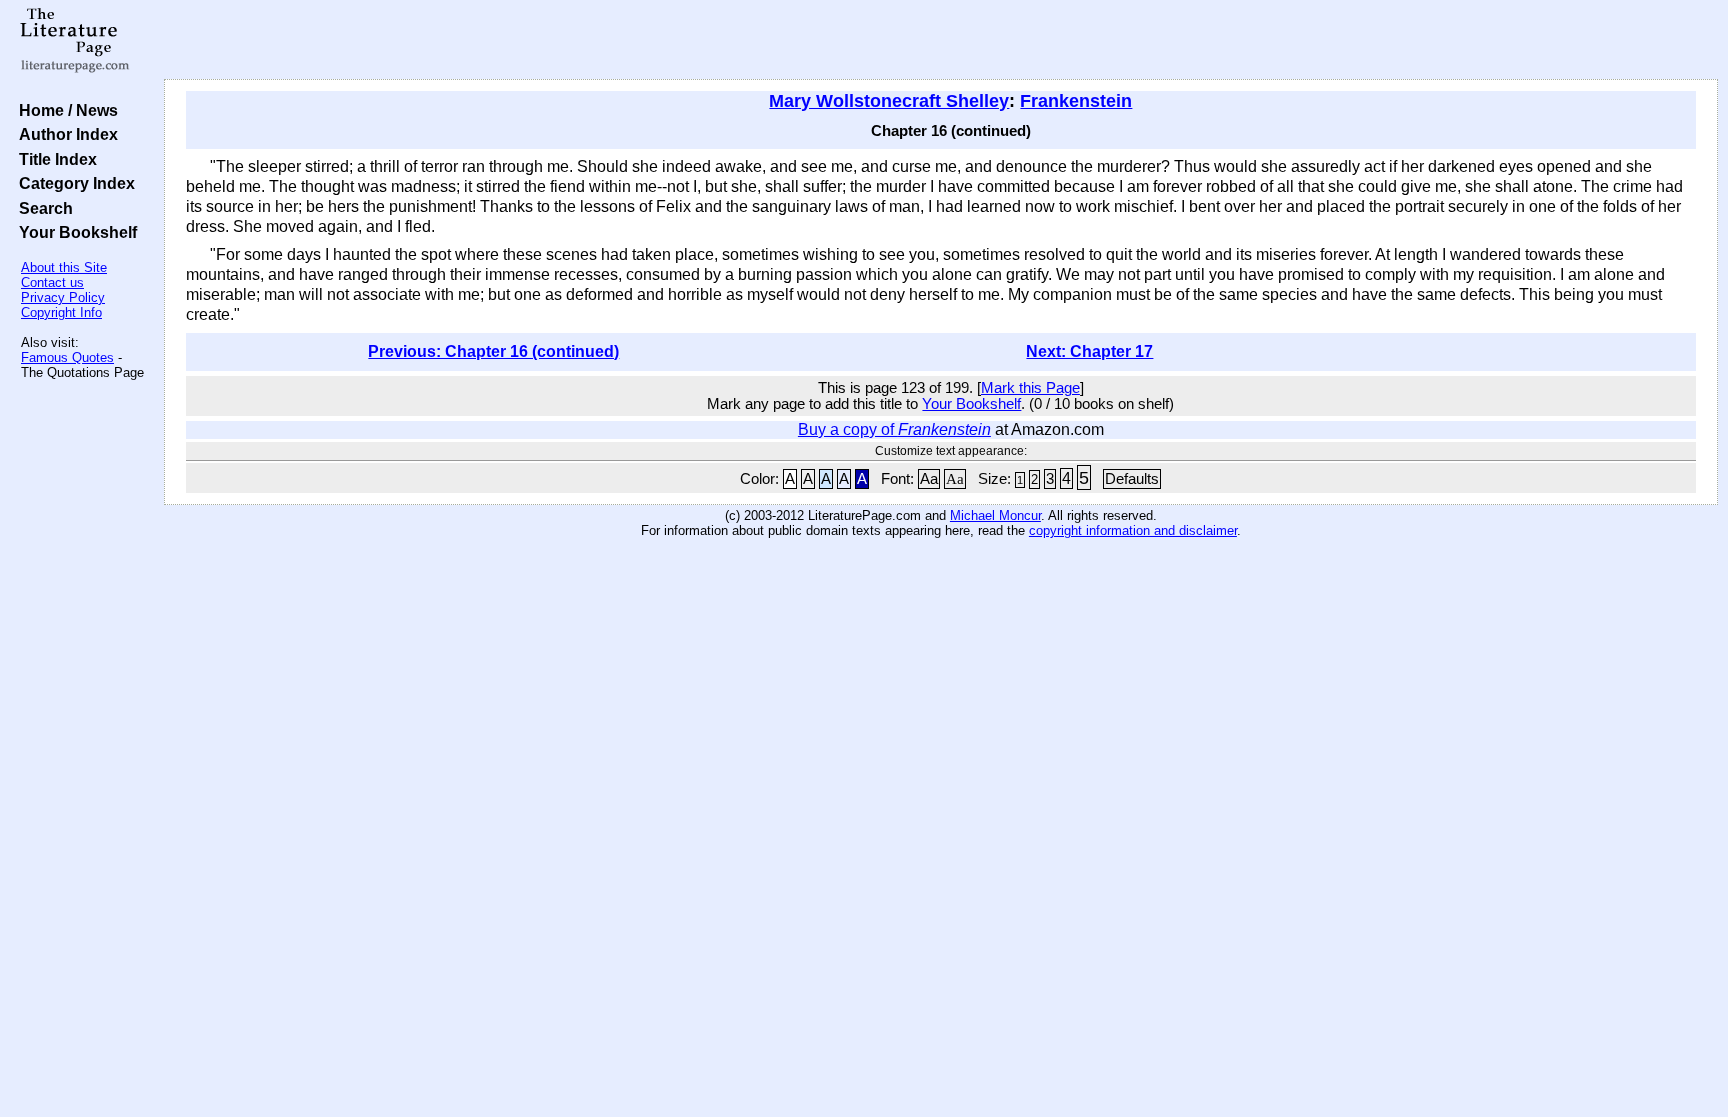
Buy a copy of (894, 429)
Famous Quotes (67, 357)
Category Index (73, 183)
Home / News (64, 110)
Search (42, 208)
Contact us (52, 282)
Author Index (64, 134)
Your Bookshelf (74, 232)
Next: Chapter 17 (1089, 351)
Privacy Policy (63, 297)
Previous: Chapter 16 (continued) (493, 351)
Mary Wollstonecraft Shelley (889, 101)
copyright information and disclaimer (1133, 530)
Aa (929, 479)
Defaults (1132, 479)
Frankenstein (1076, 101)
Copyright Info (61, 312)
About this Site (64, 267)
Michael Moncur (995, 515)
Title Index (54, 159)
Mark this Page (1030, 388)
